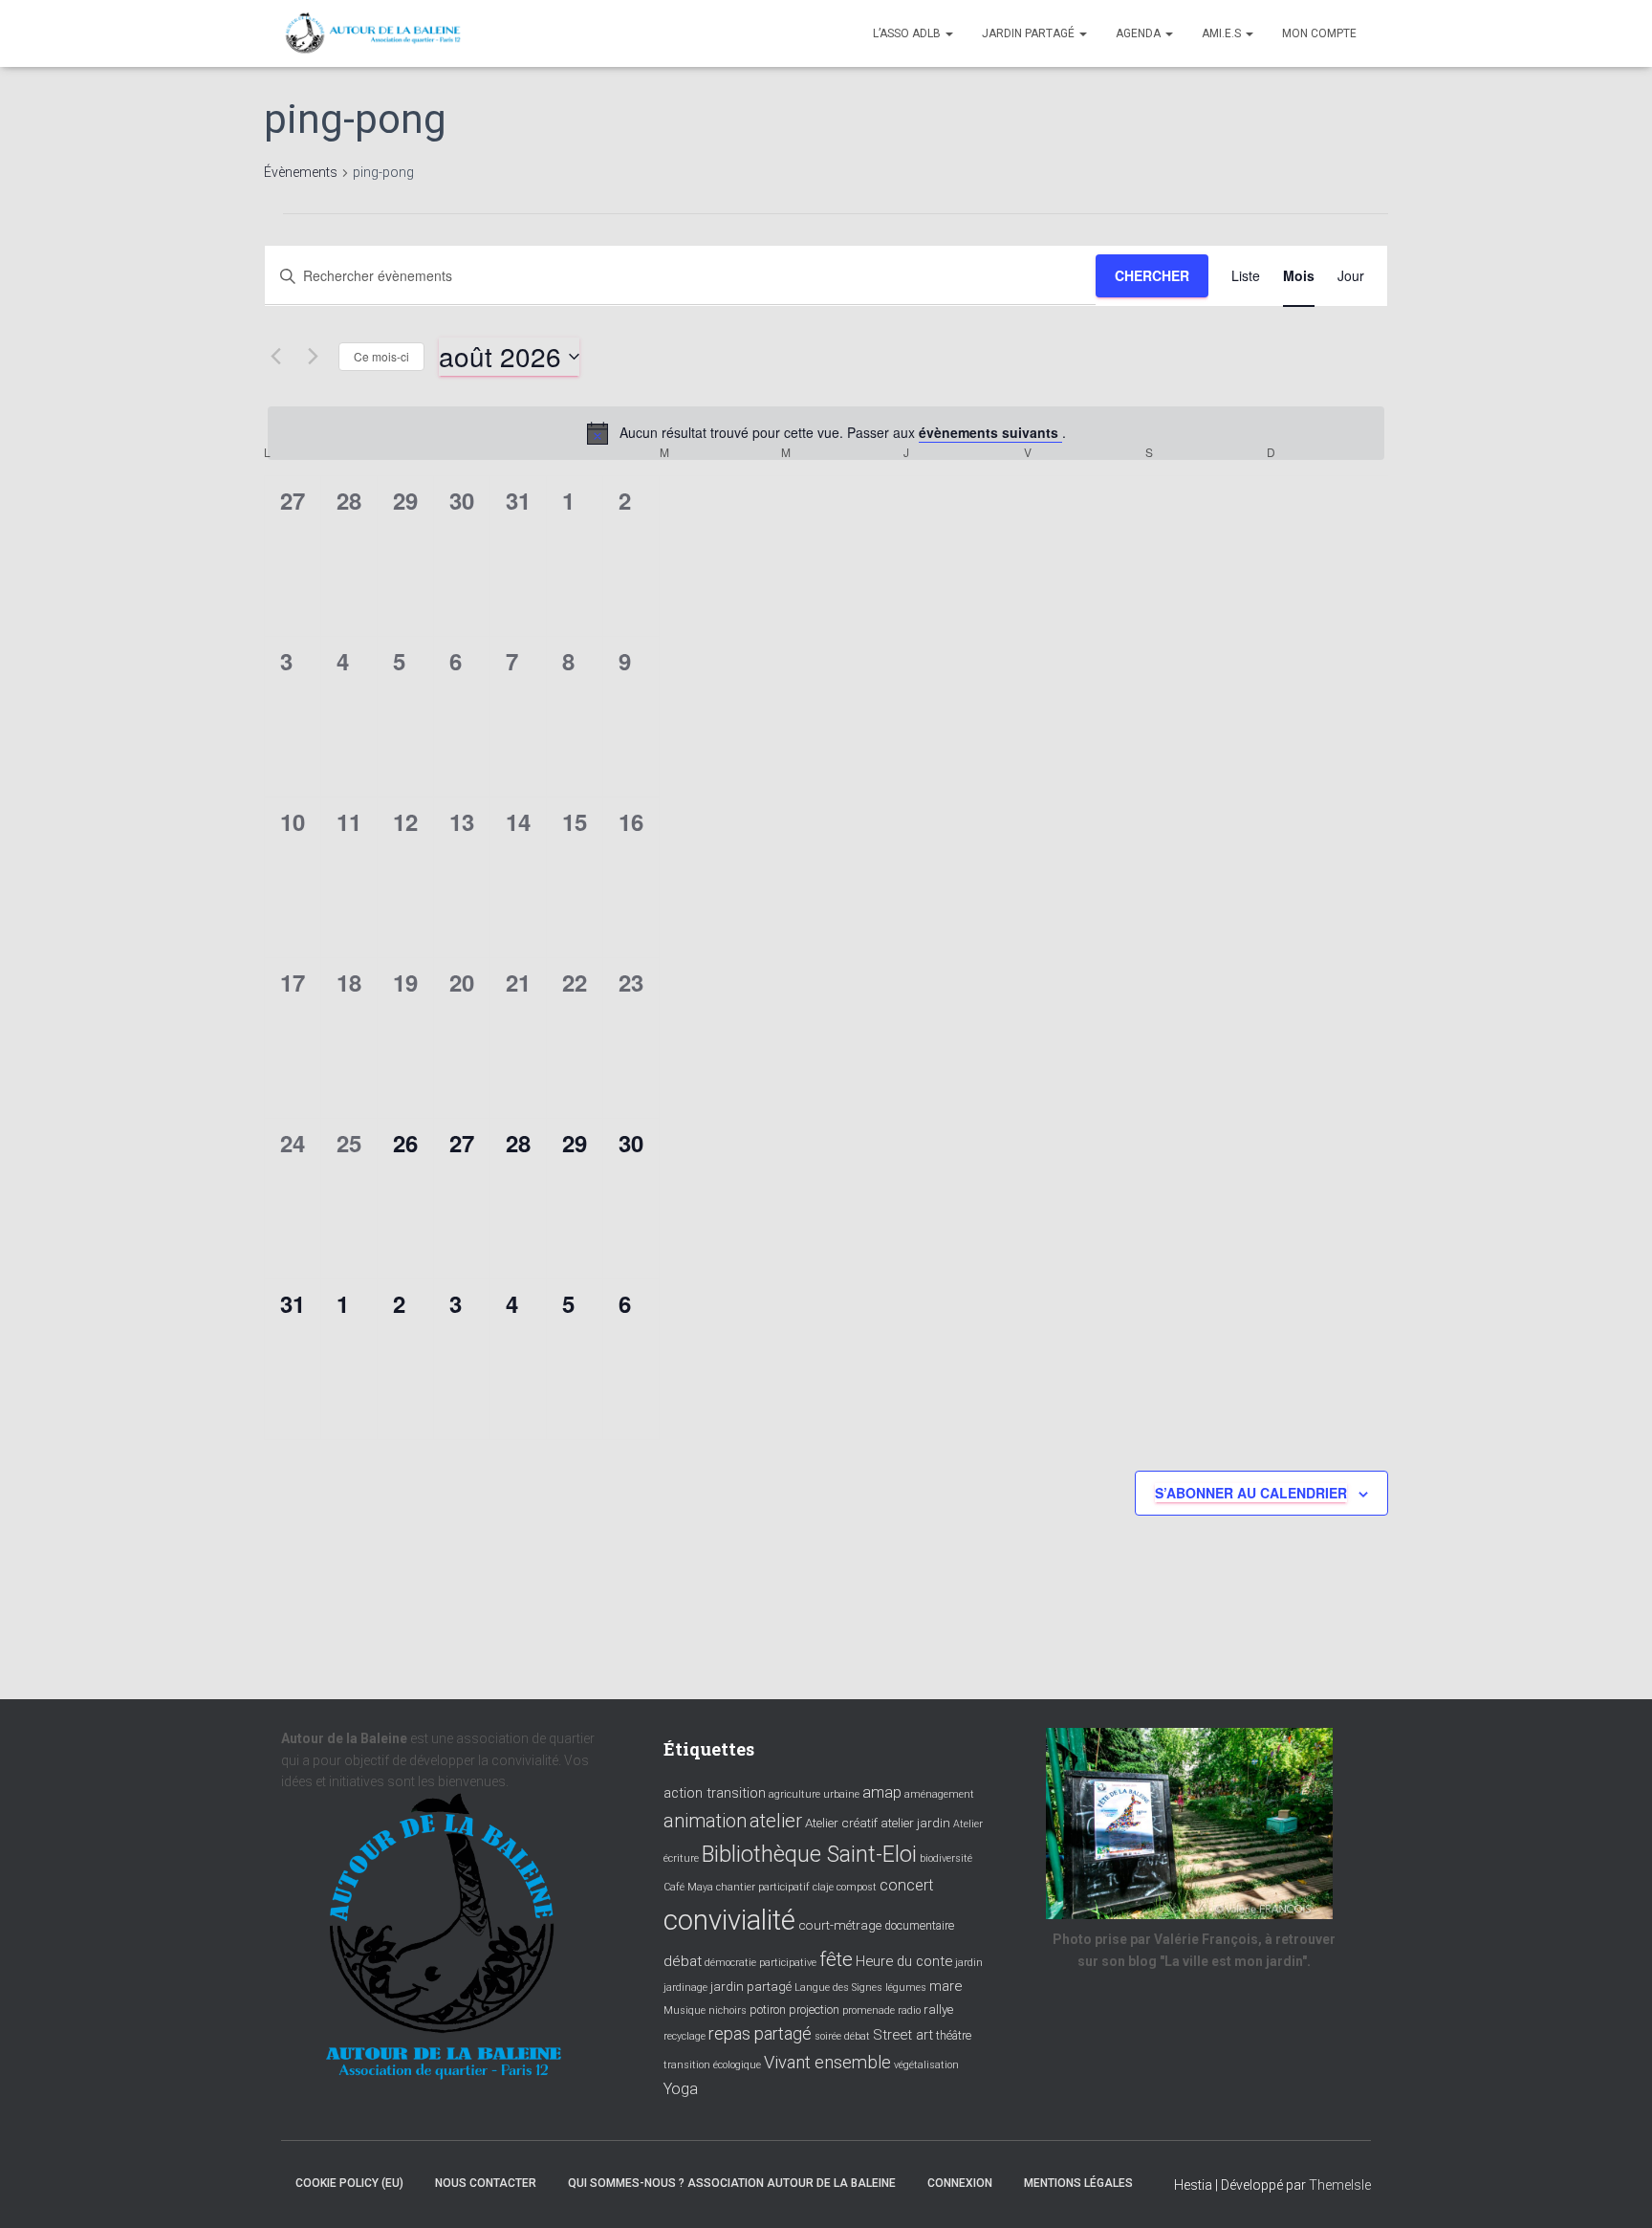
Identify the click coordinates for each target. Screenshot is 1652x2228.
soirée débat (842, 2036)
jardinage (685, 1988)
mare (946, 1986)
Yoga (681, 2089)
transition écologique (712, 2065)
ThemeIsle (1340, 2185)
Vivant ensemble (827, 2062)
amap (882, 1792)
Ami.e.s (1223, 33)
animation (705, 1821)
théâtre (954, 2036)
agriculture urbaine (814, 1794)
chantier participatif (763, 1887)
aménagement (939, 1794)
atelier (776, 1821)
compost (857, 1887)
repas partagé (760, 2034)
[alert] (826, 433)
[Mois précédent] (275, 357)
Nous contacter (486, 2183)
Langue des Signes (838, 1988)
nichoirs (728, 2010)
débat (683, 1961)
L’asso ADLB (908, 33)
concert (906, 1885)
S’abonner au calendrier (1251, 1493)
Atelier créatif (841, 1823)
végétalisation (926, 2065)
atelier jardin (915, 1823)
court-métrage (840, 1925)
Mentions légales (1078, 2183)
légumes (906, 1988)
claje (823, 1887)
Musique (685, 2010)
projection (814, 2010)
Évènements (301, 172)
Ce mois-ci (381, 356)
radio (909, 2010)
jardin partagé (751, 1986)
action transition (715, 1793)
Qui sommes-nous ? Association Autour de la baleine (732, 2183)
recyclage (685, 2036)
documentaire (919, 1926)
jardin (969, 1963)
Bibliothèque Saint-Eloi (809, 1854)
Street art (903, 2035)
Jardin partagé (1030, 33)
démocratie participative (761, 1963)
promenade (869, 2010)
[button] (948, 33)
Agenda (1140, 33)
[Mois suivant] (313, 357)
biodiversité (946, 1858)
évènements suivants (990, 432)
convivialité (729, 1920)
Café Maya (688, 1887)
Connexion (960, 2183)
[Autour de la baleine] (374, 33)
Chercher (1152, 275)
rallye (938, 2009)
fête (836, 1959)
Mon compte (1319, 33)
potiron (768, 2010)
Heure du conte (904, 1961)
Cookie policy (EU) (349, 2183)
